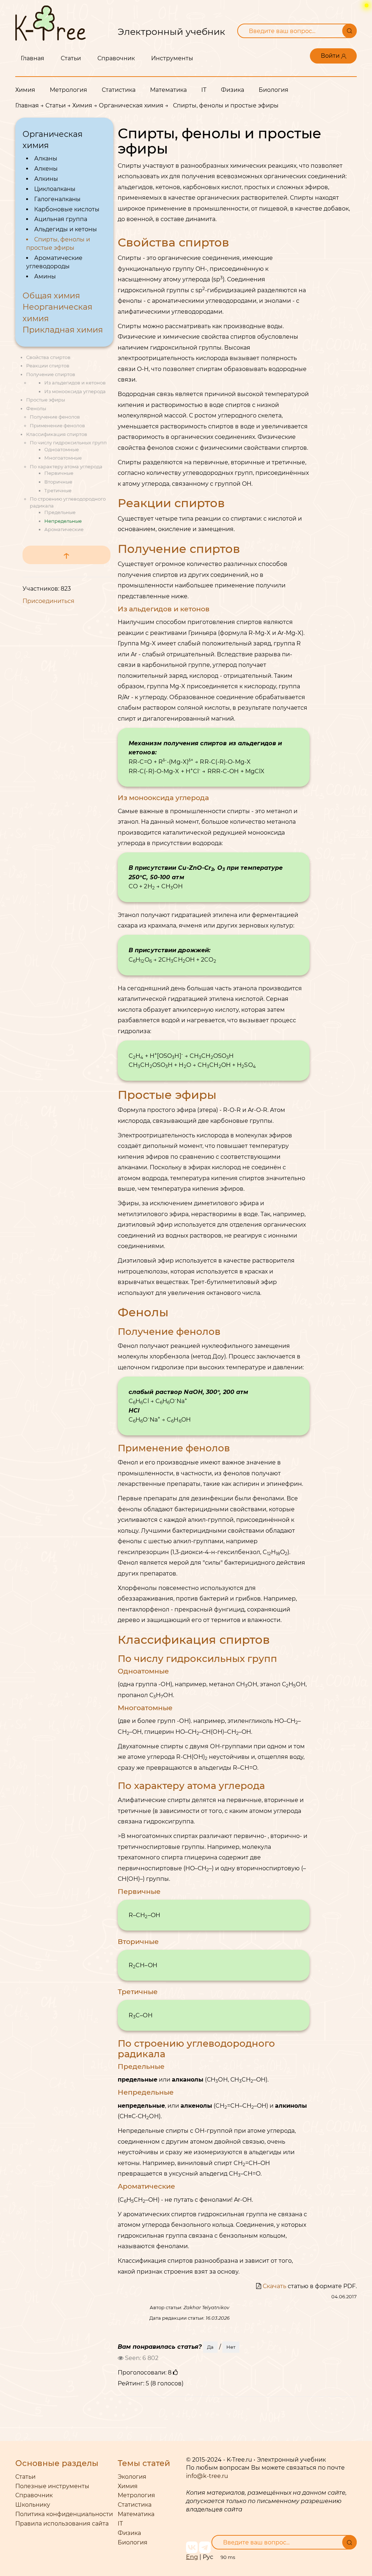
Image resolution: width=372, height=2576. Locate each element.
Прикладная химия (63, 330)
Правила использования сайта (62, 2524)
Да (210, 2347)
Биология (274, 90)
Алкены (46, 169)
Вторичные (58, 482)
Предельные (60, 512)
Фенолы (36, 408)
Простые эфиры (46, 400)
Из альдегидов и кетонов (75, 383)
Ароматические (64, 529)
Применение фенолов (57, 425)
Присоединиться (48, 601)
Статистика (119, 90)
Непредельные (63, 521)
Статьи (71, 58)
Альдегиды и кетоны (66, 229)
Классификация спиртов (57, 434)
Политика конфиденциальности (64, 2514)
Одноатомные (62, 449)
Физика (232, 90)
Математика (168, 90)
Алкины (46, 179)
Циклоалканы (55, 189)
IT (204, 90)
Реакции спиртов (48, 366)
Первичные (59, 473)
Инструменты (172, 58)
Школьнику (33, 2505)
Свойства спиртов (48, 357)
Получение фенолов (55, 417)
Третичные (58, 490)
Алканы (46, 158)
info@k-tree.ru (207, 2476)
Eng (192, 2557)
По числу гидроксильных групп (68, 443)
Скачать (274, 2286)
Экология (132, 2477)
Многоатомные (63, 458)
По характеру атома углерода (66, 466)
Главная (33, 58)
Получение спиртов (51, 374)
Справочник (116, 58)
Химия (25, 90)
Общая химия (51, 296)
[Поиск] (349, 31)
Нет (231, 2347)
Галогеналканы (57, 199)
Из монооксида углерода (75, 391)
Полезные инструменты (52, 2486)
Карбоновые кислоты (67, 209)
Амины (45, 276)
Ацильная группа (61, 219)
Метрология (68, 90)
